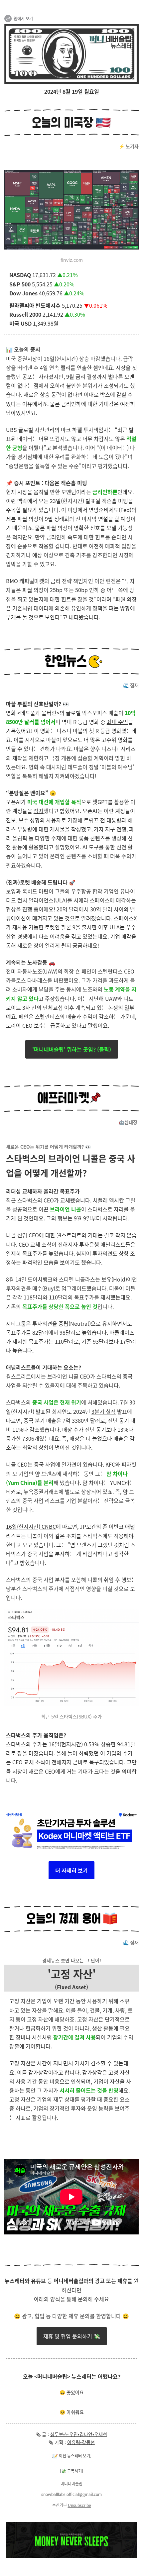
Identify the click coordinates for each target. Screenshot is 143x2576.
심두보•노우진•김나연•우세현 (79, 2434)
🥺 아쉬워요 (72, 2412)
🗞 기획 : (58, 2442)
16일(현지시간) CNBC (31, 1526)
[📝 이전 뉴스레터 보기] (71, 2456)
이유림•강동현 (81, 2442)
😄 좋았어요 (72, 2392)
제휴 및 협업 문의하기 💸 (72, 2336)
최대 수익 (117, 722)
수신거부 (60, 2505)
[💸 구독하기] (71, 2471)
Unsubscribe (79, 2505)
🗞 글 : (43, 2434)
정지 (39, 811)
